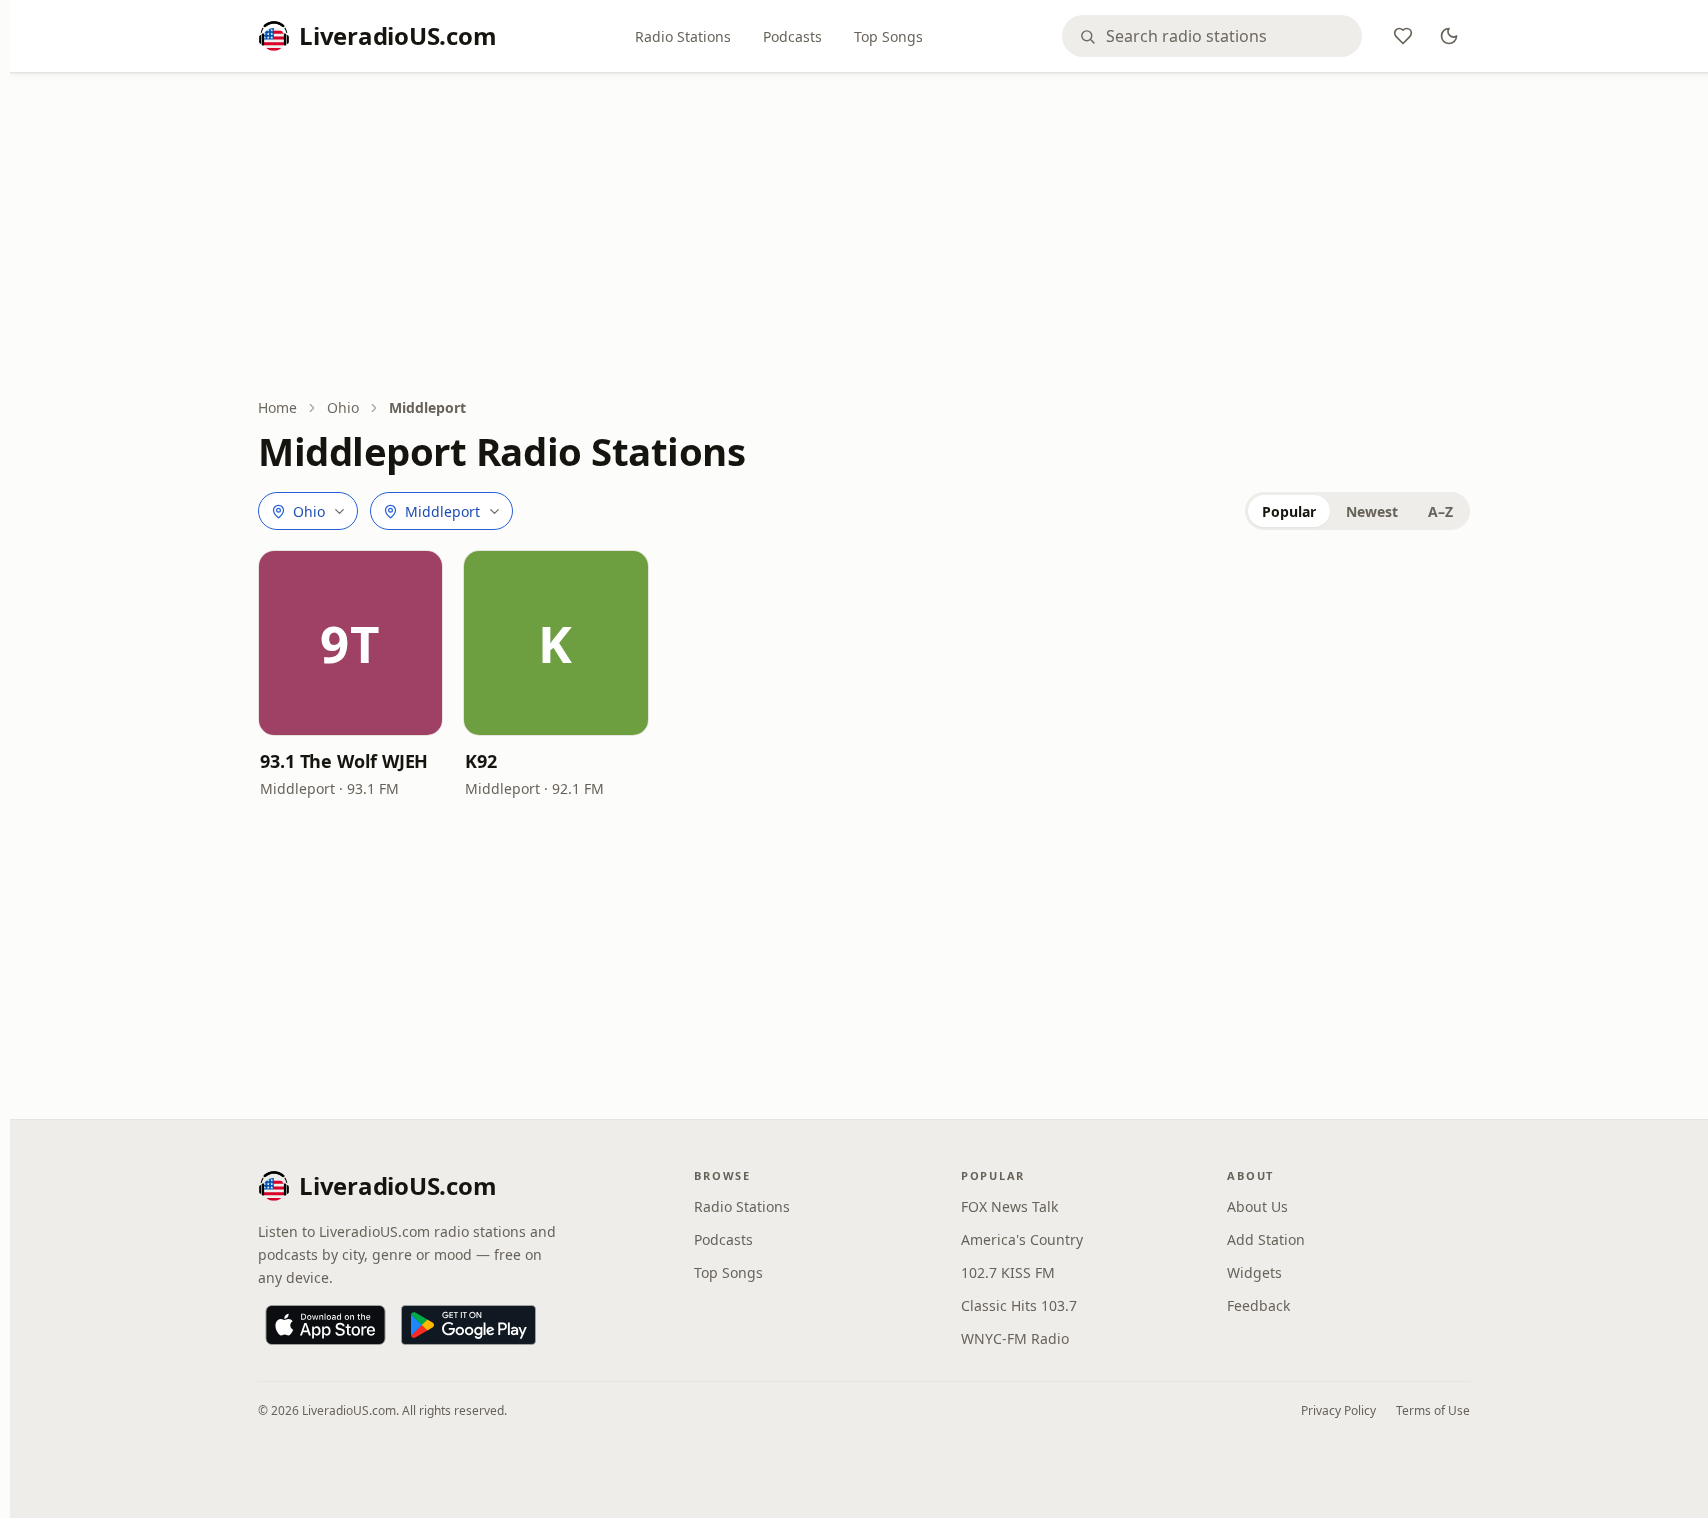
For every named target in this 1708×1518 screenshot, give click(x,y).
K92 (481, 761)
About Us (1257, 1206)
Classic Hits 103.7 (1019, 1305)
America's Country (1022, 1239)
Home (277, 407)
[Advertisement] (864, 237)
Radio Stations (683, 36)
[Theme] (1449, 36)
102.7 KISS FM (1008, 1272)
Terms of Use (1433, 1410)
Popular (1289, 511)
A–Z (1440, 511)
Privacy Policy (1338, 1410)
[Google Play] (468, 1325)
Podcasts (792, 36)
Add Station (1266, 1239)
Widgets (1254, 1272)
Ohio (343, 407)
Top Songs (888, 36)
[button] (350, 642)
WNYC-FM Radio (1015, 1338)
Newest (1372, 511)
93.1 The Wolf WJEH (344, 761)
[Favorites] (1403, 36)
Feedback (1258, 1305)
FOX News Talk (1009, 1206)
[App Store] (325, 1325)
